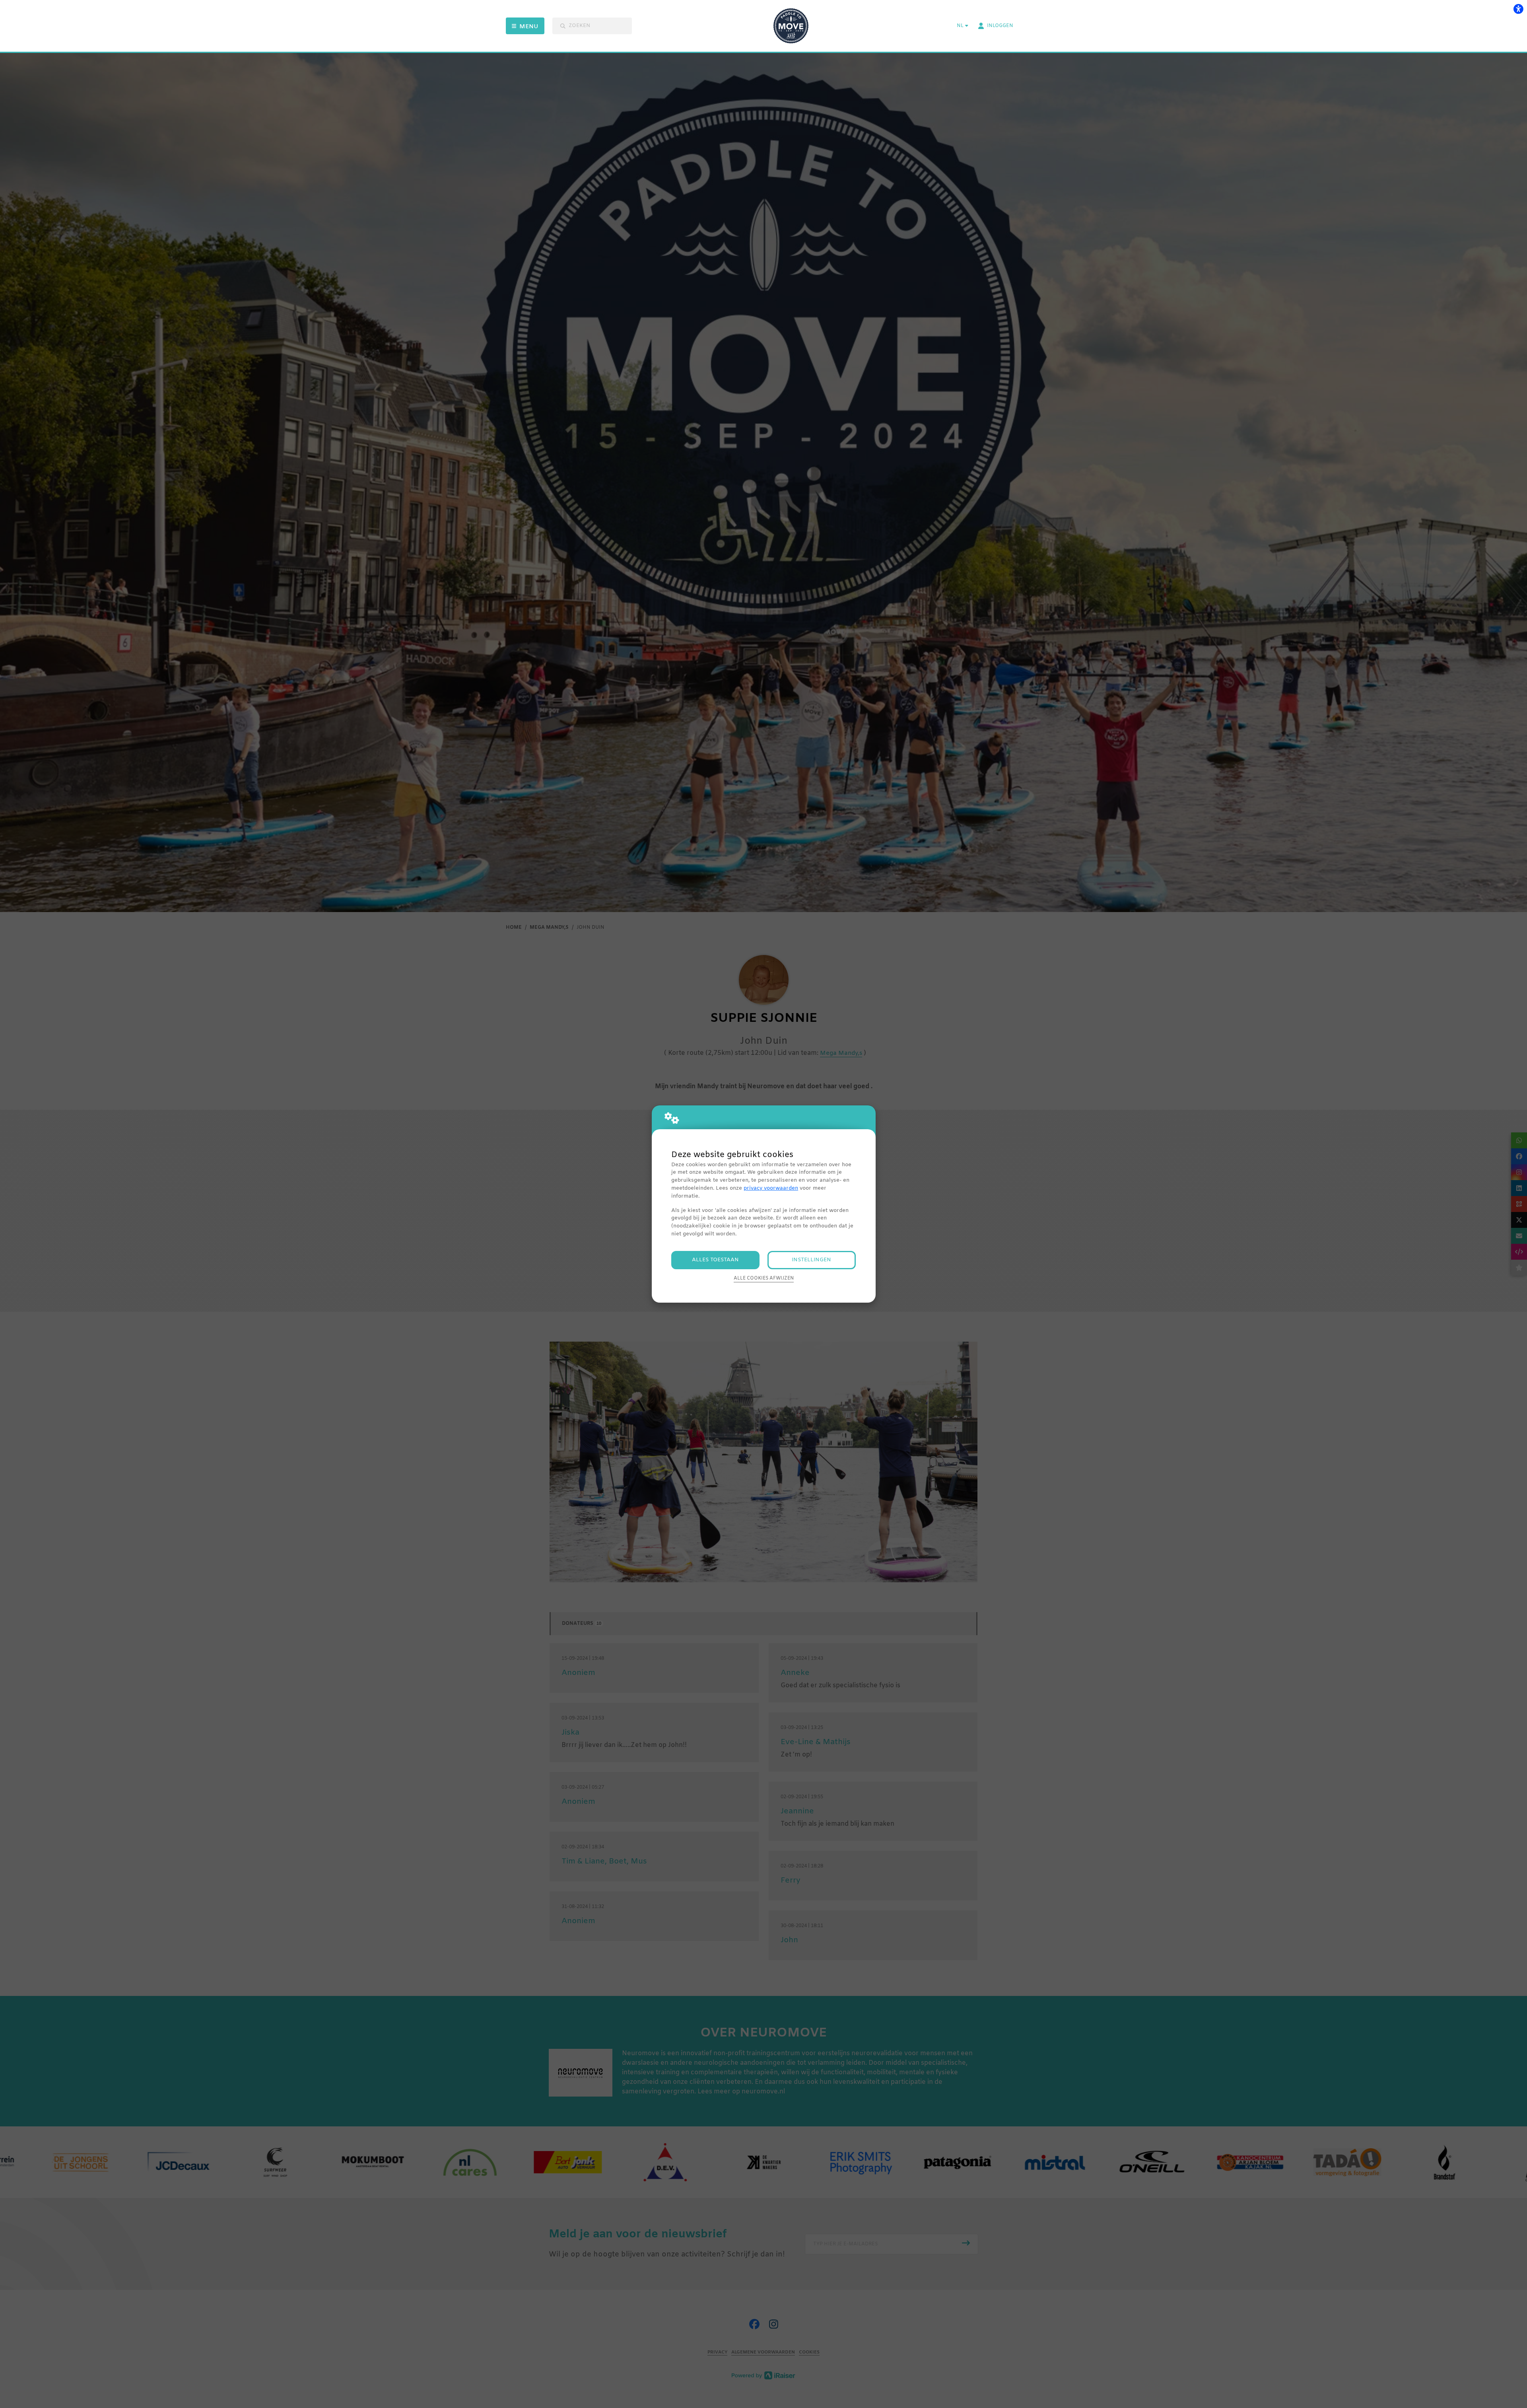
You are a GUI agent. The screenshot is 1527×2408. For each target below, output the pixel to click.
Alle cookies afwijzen (764, 1278)
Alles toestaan (715, 1260)
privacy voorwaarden (771, 1188)
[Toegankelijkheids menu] (1518, 9)
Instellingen (811, 1260)
